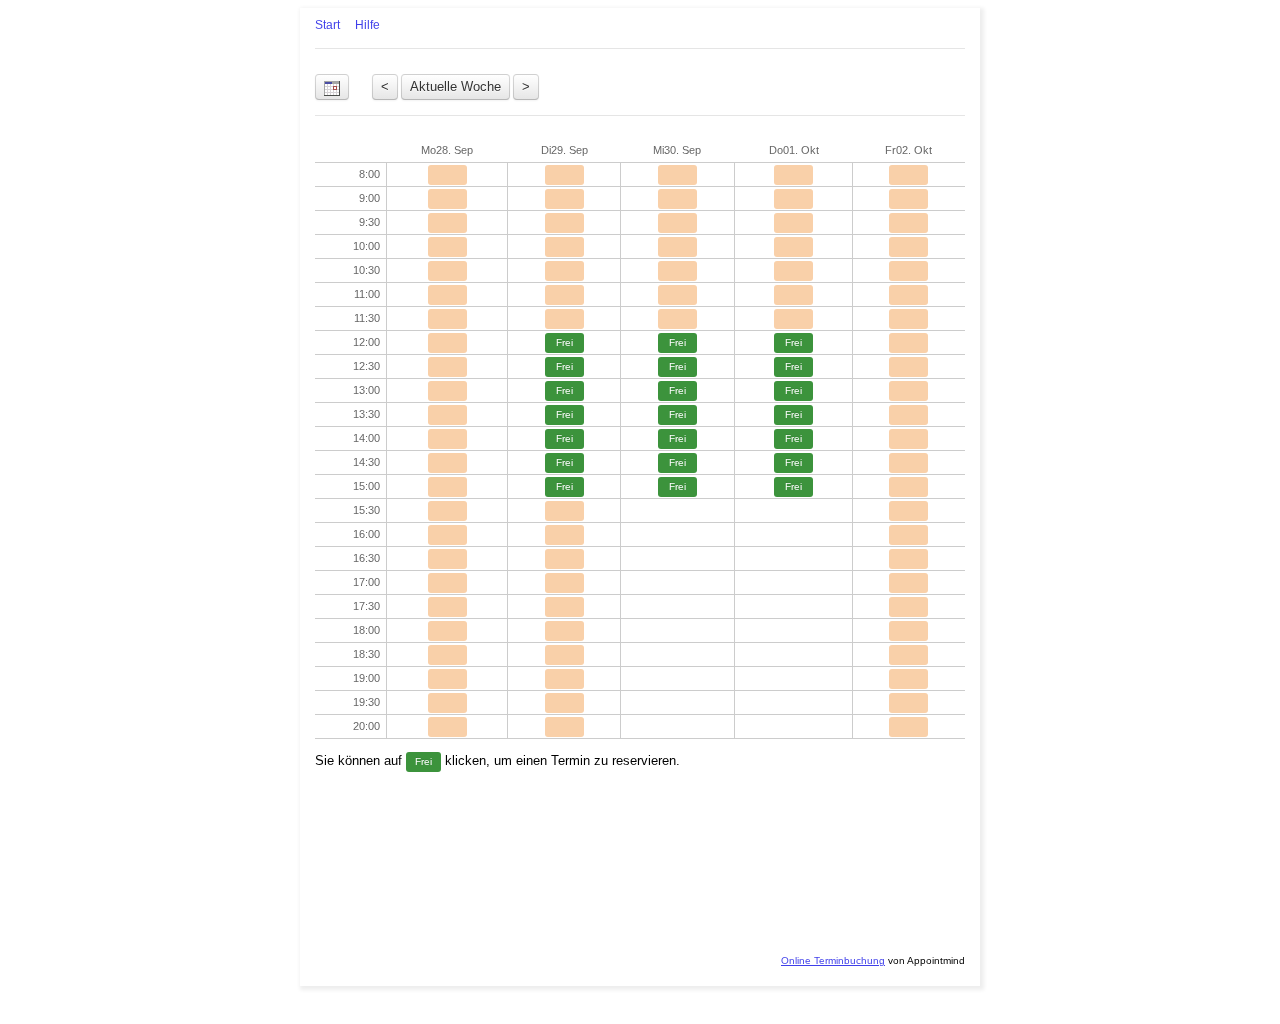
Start (327, 25)
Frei (564, 342)
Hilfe (367, 25)
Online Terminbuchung (833, 960)
